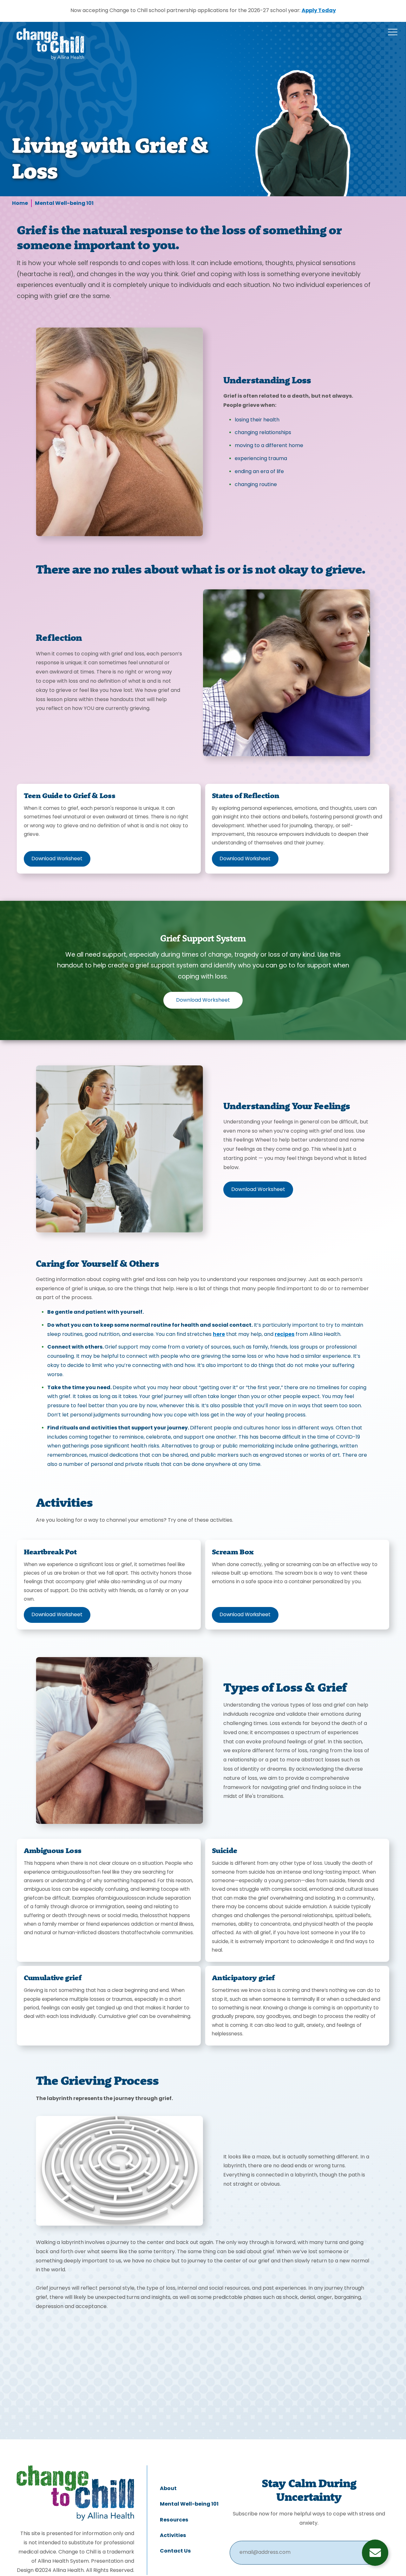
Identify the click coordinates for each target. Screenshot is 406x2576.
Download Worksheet (57, 859)
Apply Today (319, 11)
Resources (174, 2520)
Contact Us (175, 2551)
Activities (173, 2536)
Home (20, 204)
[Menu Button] (393, 32)
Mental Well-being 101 (64, 204)
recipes (285, 1335)
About (168, 2489)
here (219, 1335)
